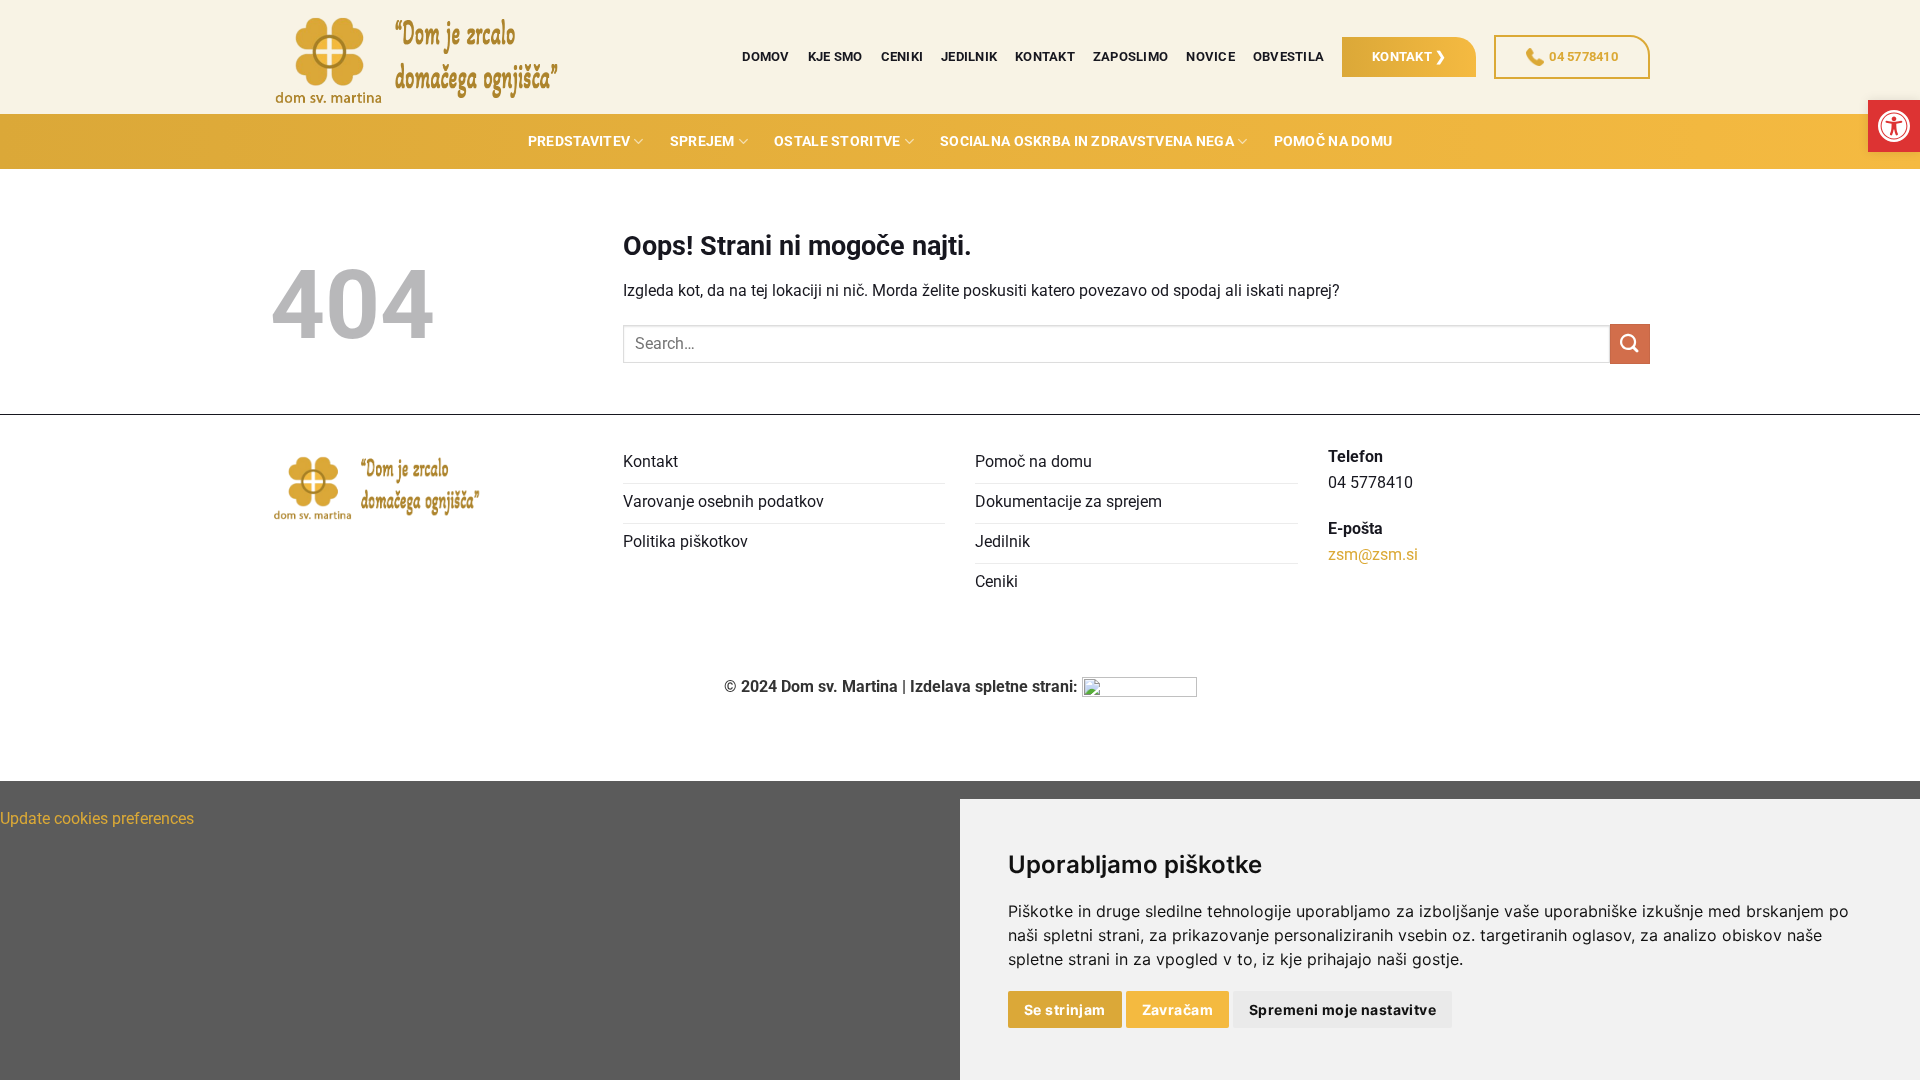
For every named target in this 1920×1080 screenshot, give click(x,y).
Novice (1210, 56)
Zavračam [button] (1177, 1009)
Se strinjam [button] (1065, 1009)
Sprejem (702, 141)
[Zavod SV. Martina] (420, 57)
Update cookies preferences (97, 818)
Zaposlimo (1130, 56)
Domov (765, 56)
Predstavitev (579, 141)
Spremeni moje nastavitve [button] (1342, 1009)
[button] (1894, 126)
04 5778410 (1583, 56)
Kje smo (835, 56)
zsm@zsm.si (1373, 554)
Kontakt (1045, 56)
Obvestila (1288, 56)
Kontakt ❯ (1409, 56)
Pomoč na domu (1333, 141)
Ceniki (902, 56)
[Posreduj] (1630, 343)
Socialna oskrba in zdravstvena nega (1087, 141)
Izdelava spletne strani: (996, 686)
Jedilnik (969, 56)
